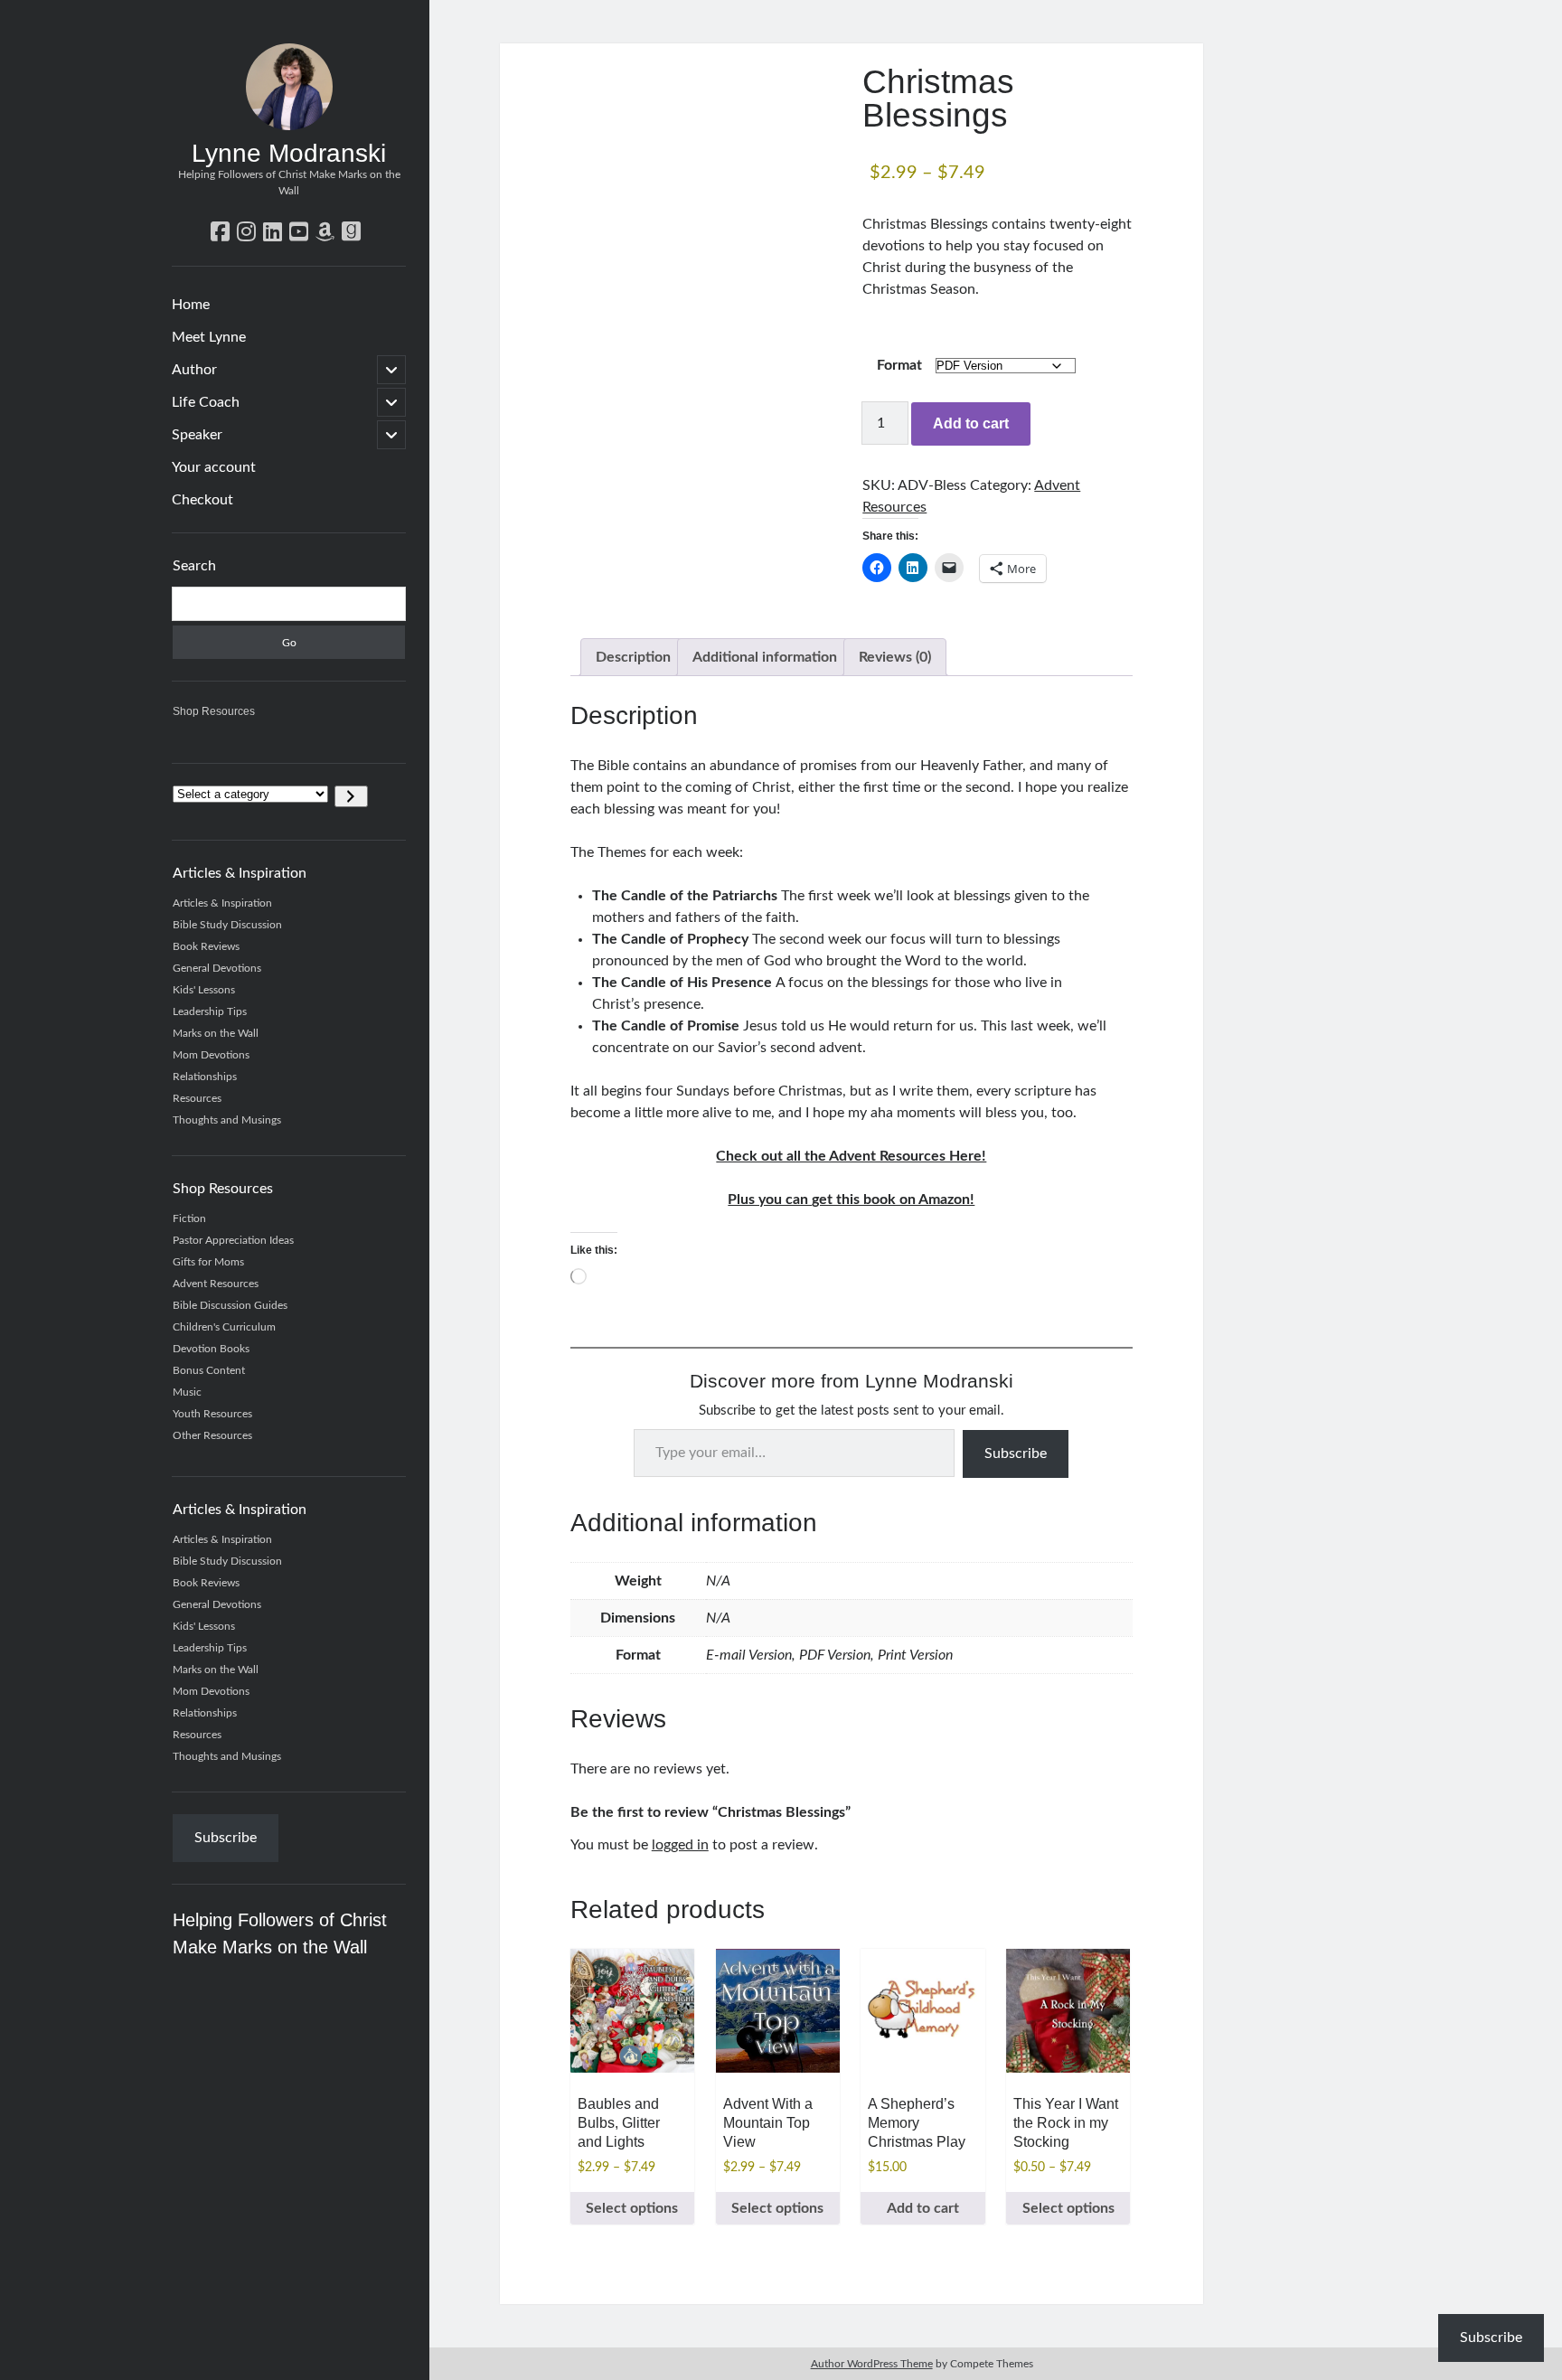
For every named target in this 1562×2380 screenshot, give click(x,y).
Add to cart (971, 423)
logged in (680, 1845)
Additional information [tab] (765, 657)
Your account (214, 467)
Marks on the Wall (216, 1033)
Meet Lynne (209, 337)
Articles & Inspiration (222, 903)
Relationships (205, 1077)
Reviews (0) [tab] (895, 657)
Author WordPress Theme (872, 2364)
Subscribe (226, 1838)
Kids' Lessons (204, 990)
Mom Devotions (211, 1055)
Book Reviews (206, 946)
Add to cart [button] (923, 2208)
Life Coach (206, 402)
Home (191, 305)
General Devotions (217, 968)
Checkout (202, 500)
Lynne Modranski (289, 153)
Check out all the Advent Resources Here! (851, 1156)
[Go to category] (351, 796)
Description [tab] (633, 657)
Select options (632, 2208)
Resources (197, 1098)
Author (194, 370)
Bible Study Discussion (227, 925)
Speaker (197, 435)
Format (899, 365)
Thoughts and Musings (227, 1120)
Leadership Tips (210, 1011)
